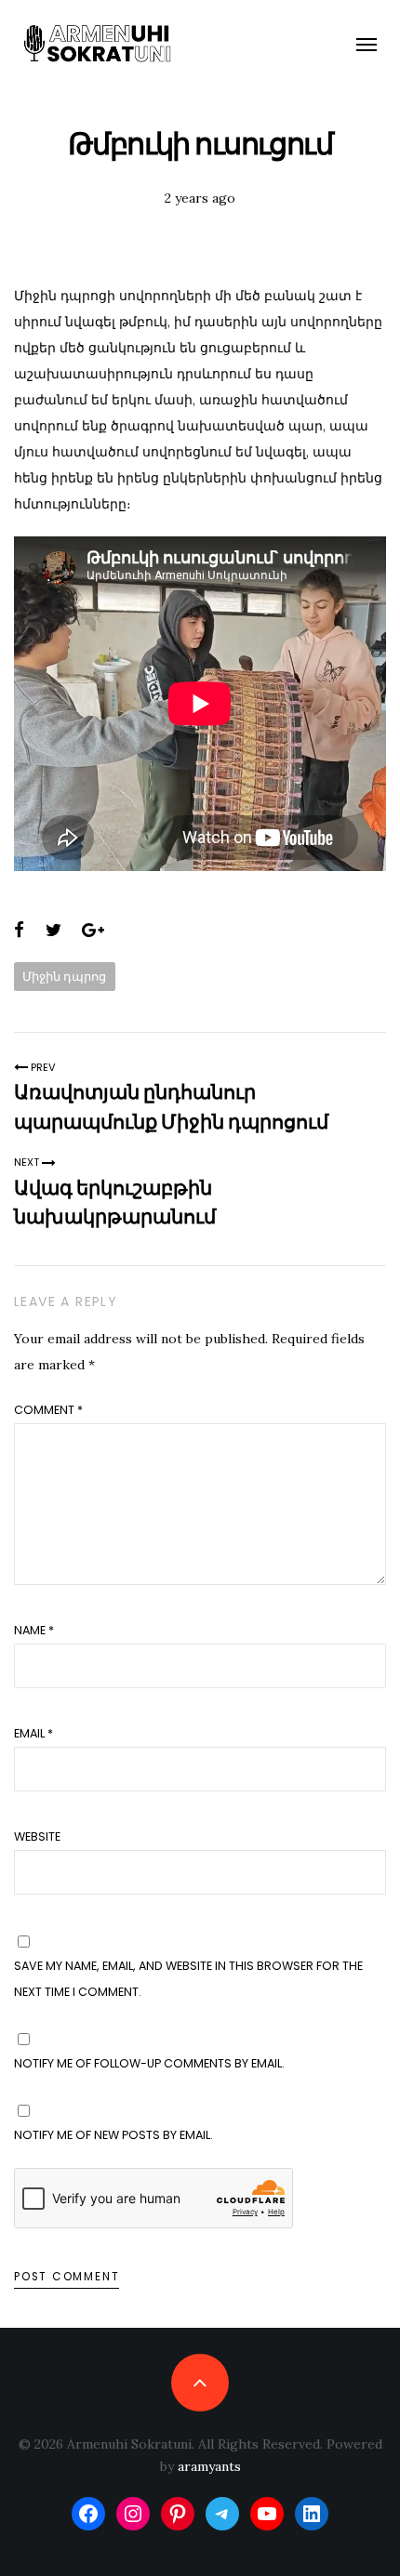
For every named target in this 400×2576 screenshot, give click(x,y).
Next (28, 1162)
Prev (42, 1067)
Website (37, 1836)
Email (33, 1733)
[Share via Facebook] (19, 931)
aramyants (209, 2466)
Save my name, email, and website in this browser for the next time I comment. (188, 1979)
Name (34, 1630)
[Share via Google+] (93, 931)
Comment (48, 1410)
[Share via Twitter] (53, 931)
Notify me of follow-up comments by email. (149, 2063)
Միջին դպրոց (64, 976)
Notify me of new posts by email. (113, 2135)
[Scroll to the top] (200, 2382)
